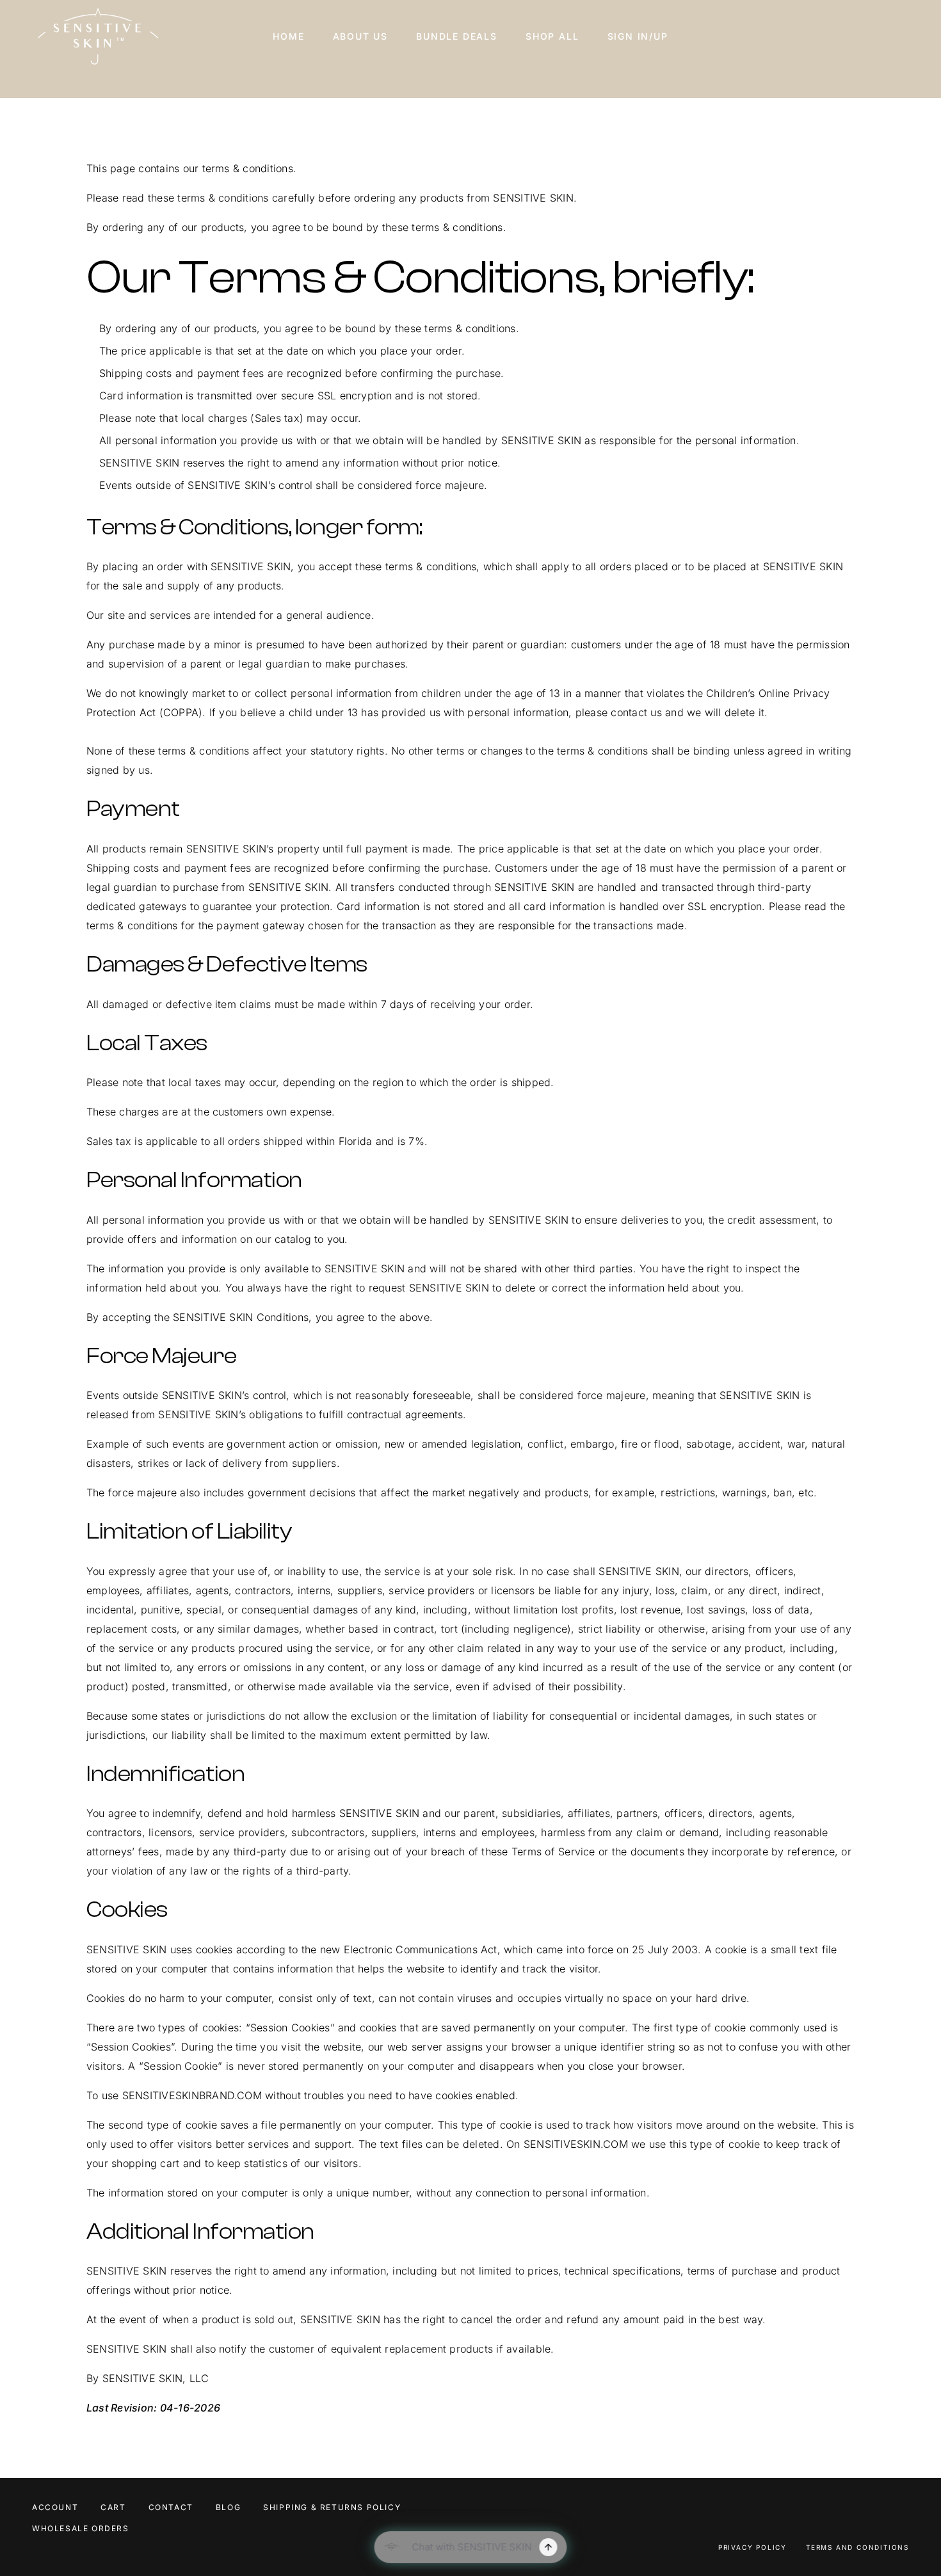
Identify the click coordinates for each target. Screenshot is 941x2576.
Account (55, 2507)
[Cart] (909, 34)
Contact (171, 2507)
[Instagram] (890, 2510)
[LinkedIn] (909, 2510)
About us (361, 36)
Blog (228, 2507)
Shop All (552, 36)
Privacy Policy (752, 2547)
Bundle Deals (457, 36)
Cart (113, 2507)
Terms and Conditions (857, 2547)
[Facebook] (871, 2510)
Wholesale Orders (81, 2528)
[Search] (851, 36)
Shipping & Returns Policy (332, 2507)
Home (288, 36)
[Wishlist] (890, 34)
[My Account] (871, 36)
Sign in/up (638, 36)
